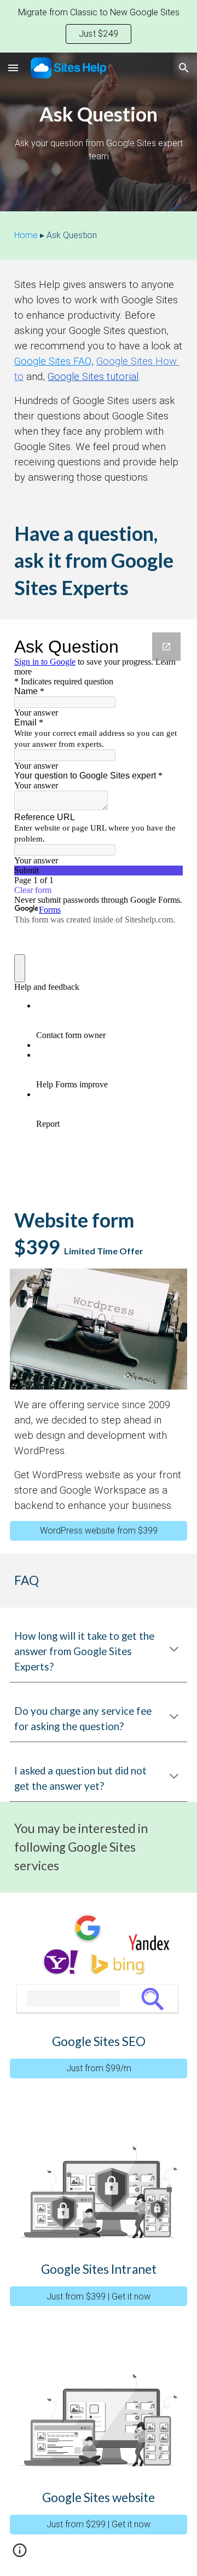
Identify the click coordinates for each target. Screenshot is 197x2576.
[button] (13, 68)
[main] (99, 132)
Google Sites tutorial (93, 377)
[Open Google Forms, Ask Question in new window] (166, 647)
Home (26, 235)
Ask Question (72, 235)
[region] (99, 26)
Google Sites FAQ (53, 361)
